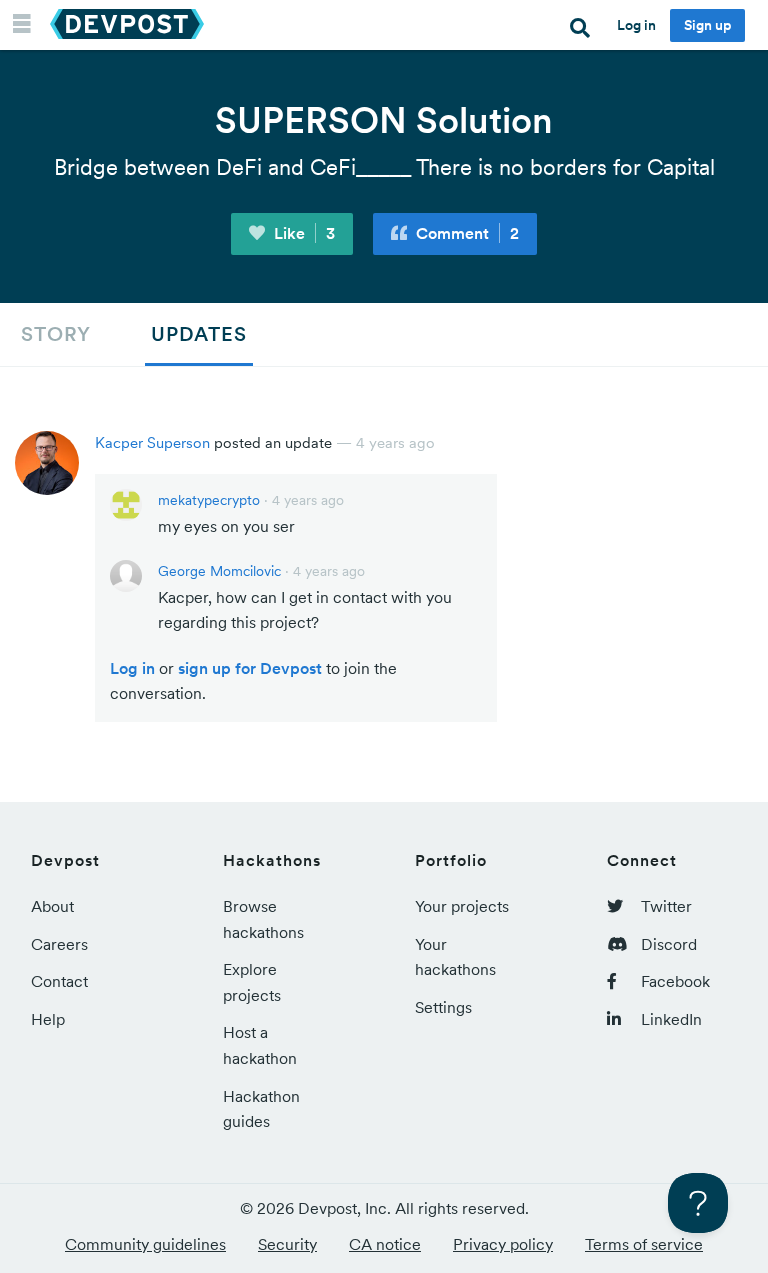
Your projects (462, 906)
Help (48, 1019)
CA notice (385, 1244)
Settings (443, 1007)
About (52, 906)
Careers (59, 944)
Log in (636, 25)
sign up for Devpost (250, 668)
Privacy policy (503, 1244)
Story (56, 334)
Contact (59, 981)
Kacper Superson (152, 442)
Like (302, 233)
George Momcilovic (219, 571)
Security (287, 1244)
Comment (465, 233)
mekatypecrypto (209, 500)
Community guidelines (145, 1244)
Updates (199, 334)
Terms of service (644, 1244)
